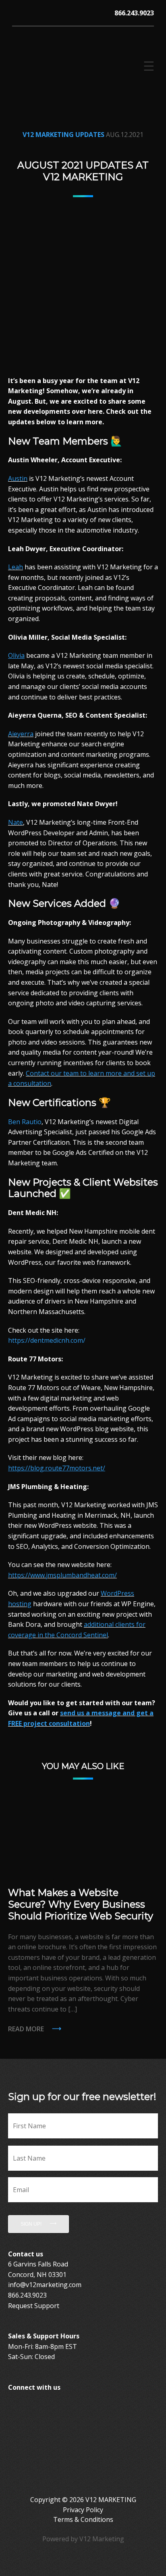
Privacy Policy (83, 2510)
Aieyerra (21, 734)
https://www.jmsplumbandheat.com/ (62, 1575)
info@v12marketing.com (45, 2285)
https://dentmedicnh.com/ (47, 1340)
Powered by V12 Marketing (83, 2539)
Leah (16, 567)
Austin (18, 478)
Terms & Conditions (83, 2519)
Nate (16, 822)
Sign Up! (31, 2224)
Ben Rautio (25, 1122)
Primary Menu (148, 66)
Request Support (34, 2306)
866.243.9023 (134, 13)
